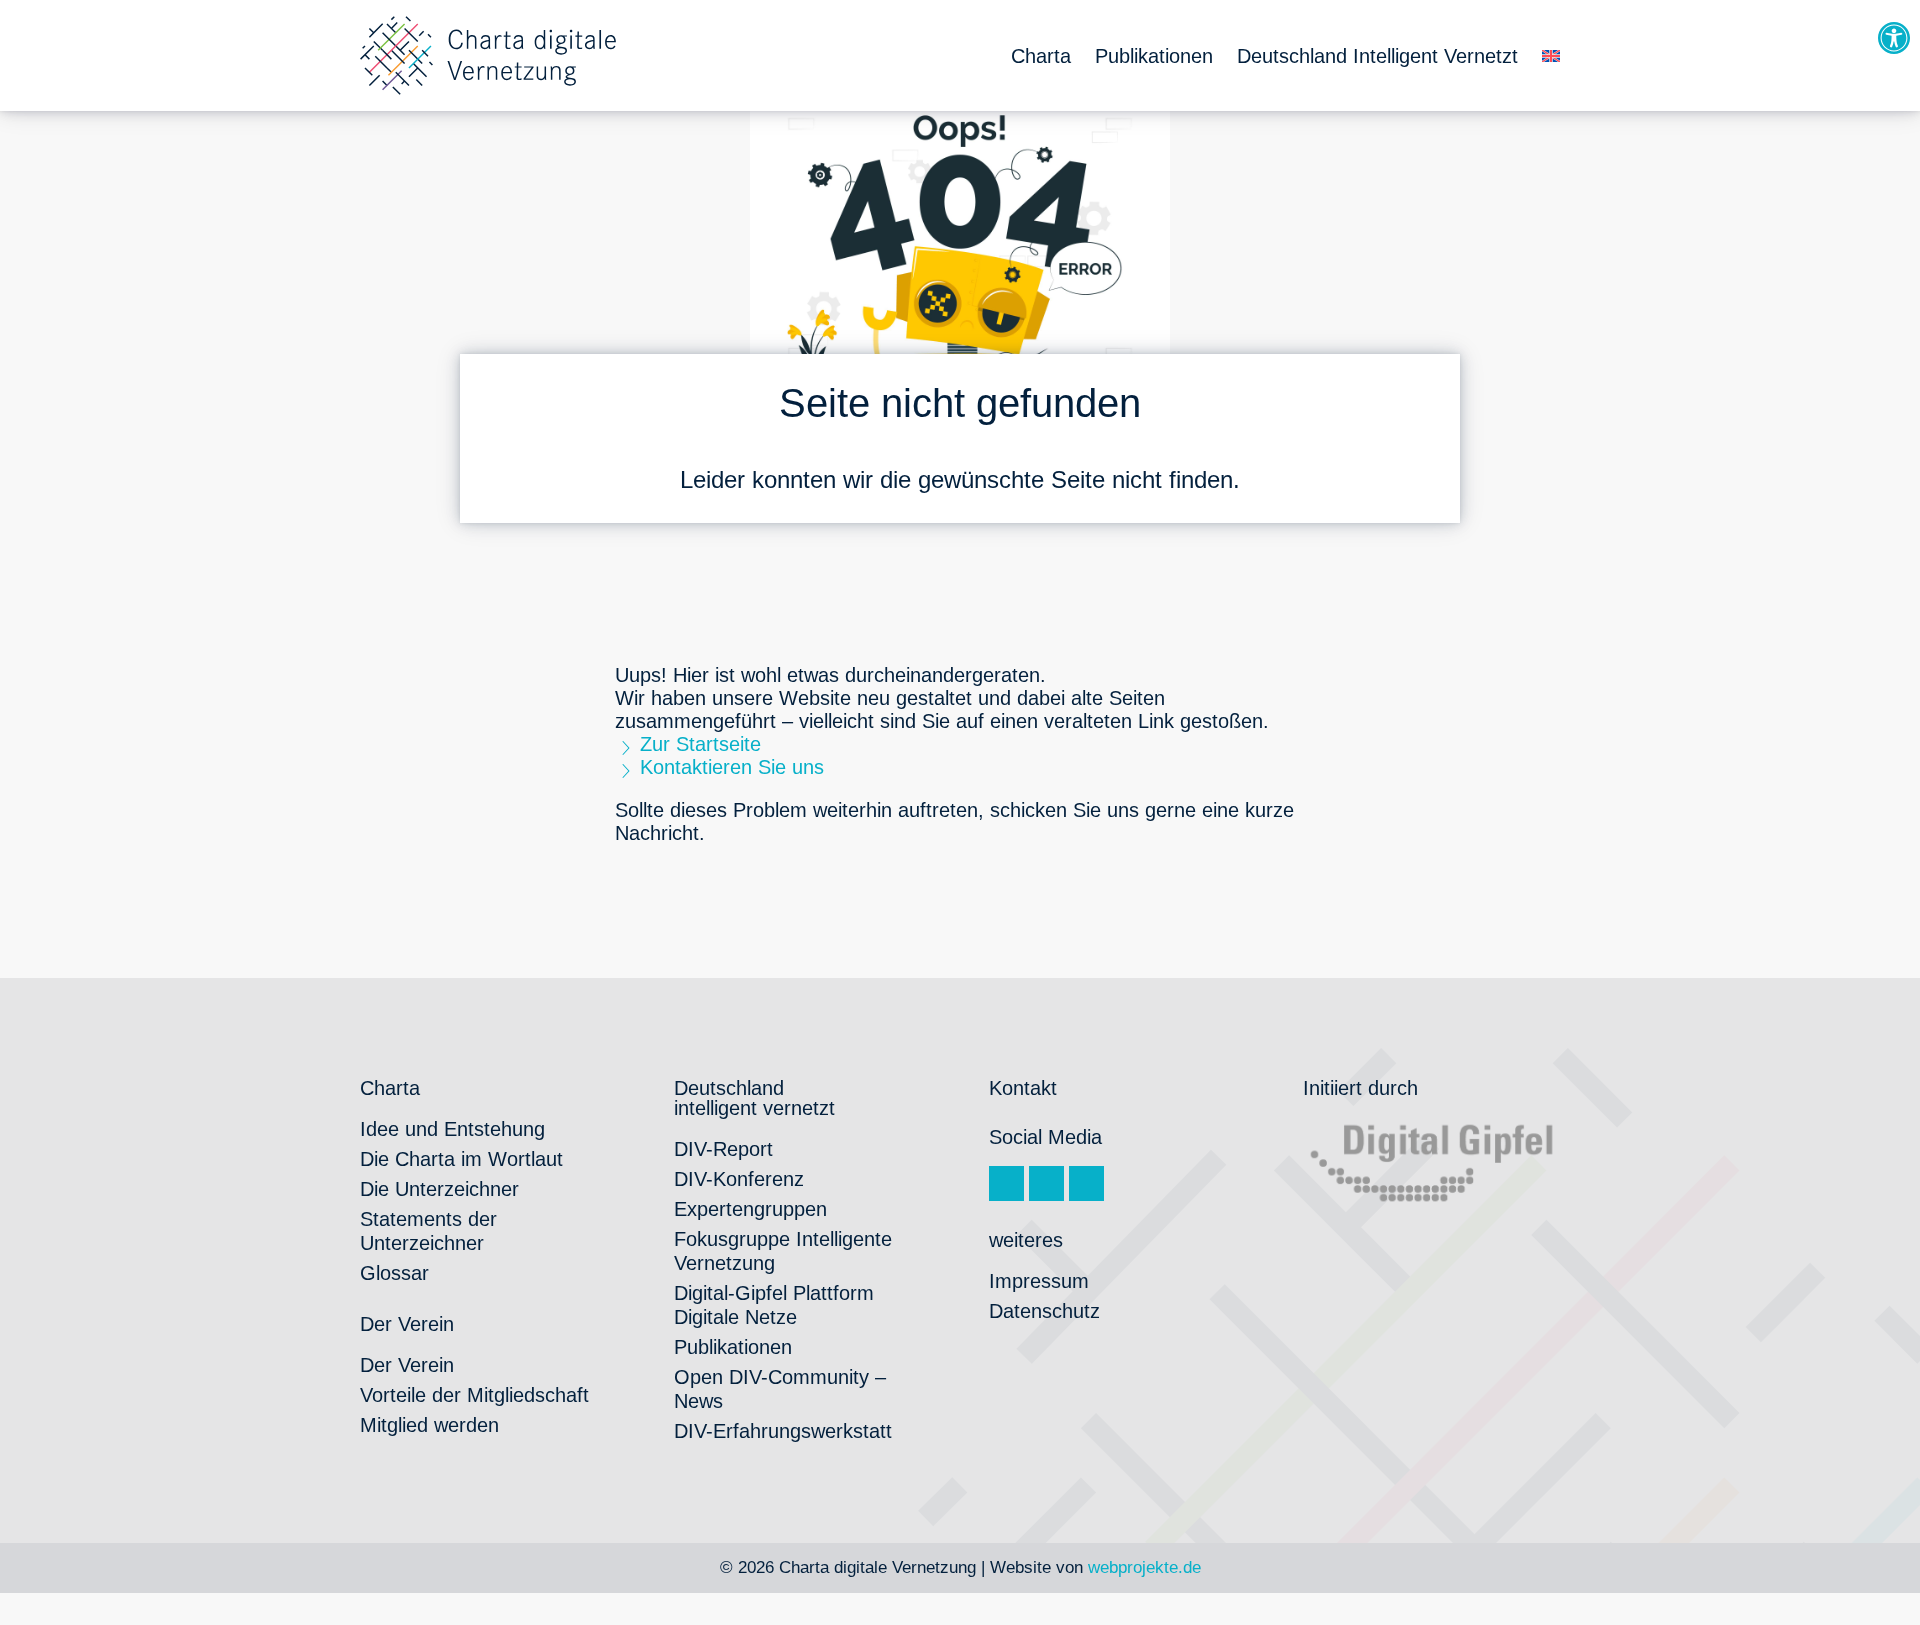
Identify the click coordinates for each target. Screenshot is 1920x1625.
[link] (1894, 38)
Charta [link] (1041, 56)
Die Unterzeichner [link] (439, 1189)
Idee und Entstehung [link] (452, 1129)
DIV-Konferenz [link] (739, 1179)
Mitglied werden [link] (429, 1425)
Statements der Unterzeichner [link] (428, 1231)
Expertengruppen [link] (750, 1209)
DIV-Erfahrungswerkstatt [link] (783, 1431)
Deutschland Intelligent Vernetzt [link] (1377, 56)
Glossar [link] (394, 1273)
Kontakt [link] (1023, 1088)
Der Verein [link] (407, 1365)
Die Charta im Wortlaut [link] (461, 1159)
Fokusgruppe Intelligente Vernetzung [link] (783, 1251)
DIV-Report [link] (723, 1149)
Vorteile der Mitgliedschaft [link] (474, 1395)
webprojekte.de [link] (1144, 1567)
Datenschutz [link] (1044, 1311)
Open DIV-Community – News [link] (780, 1389)
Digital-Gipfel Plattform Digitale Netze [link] (774, 1305)
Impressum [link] (1039, 1281)
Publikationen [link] (1154, 56)
